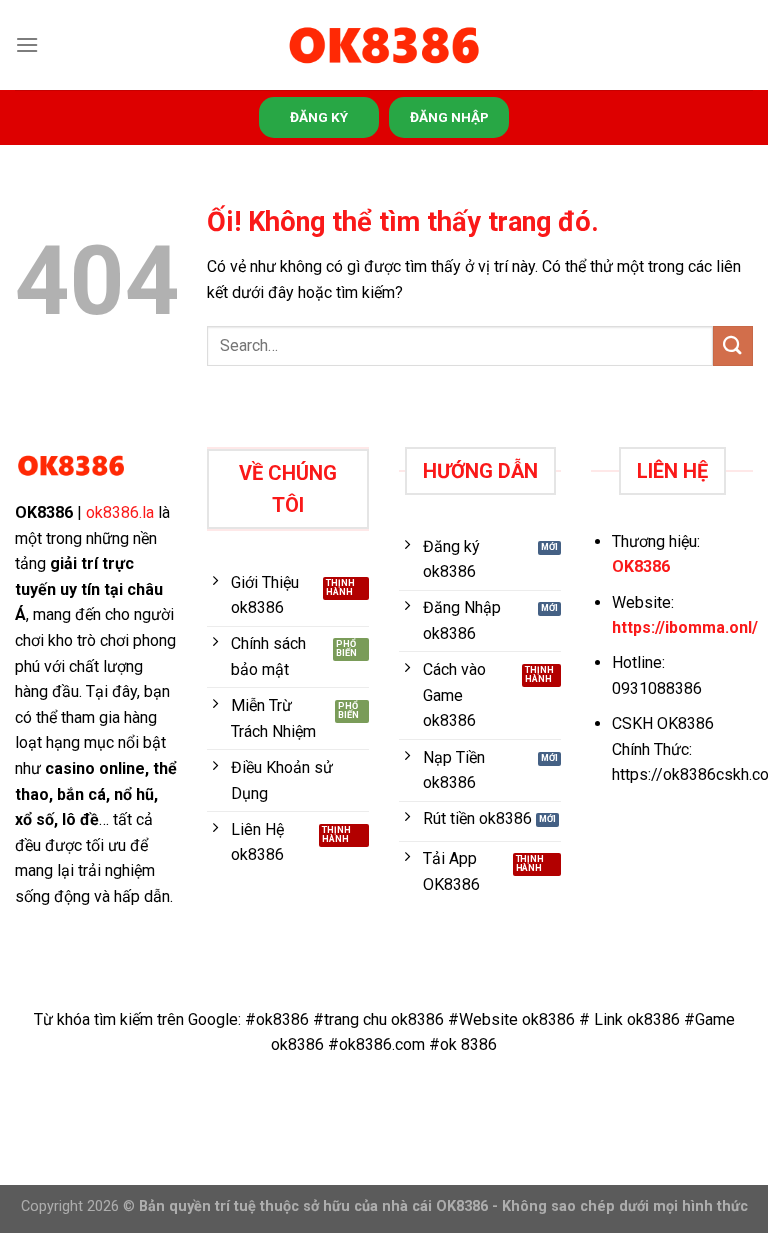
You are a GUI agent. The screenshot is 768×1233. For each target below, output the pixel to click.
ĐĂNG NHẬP (449, 117)
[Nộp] (733, 345)
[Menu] (27, 44)
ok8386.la (120, 512)
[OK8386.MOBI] (384, 45)
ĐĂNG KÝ (319, 117)
